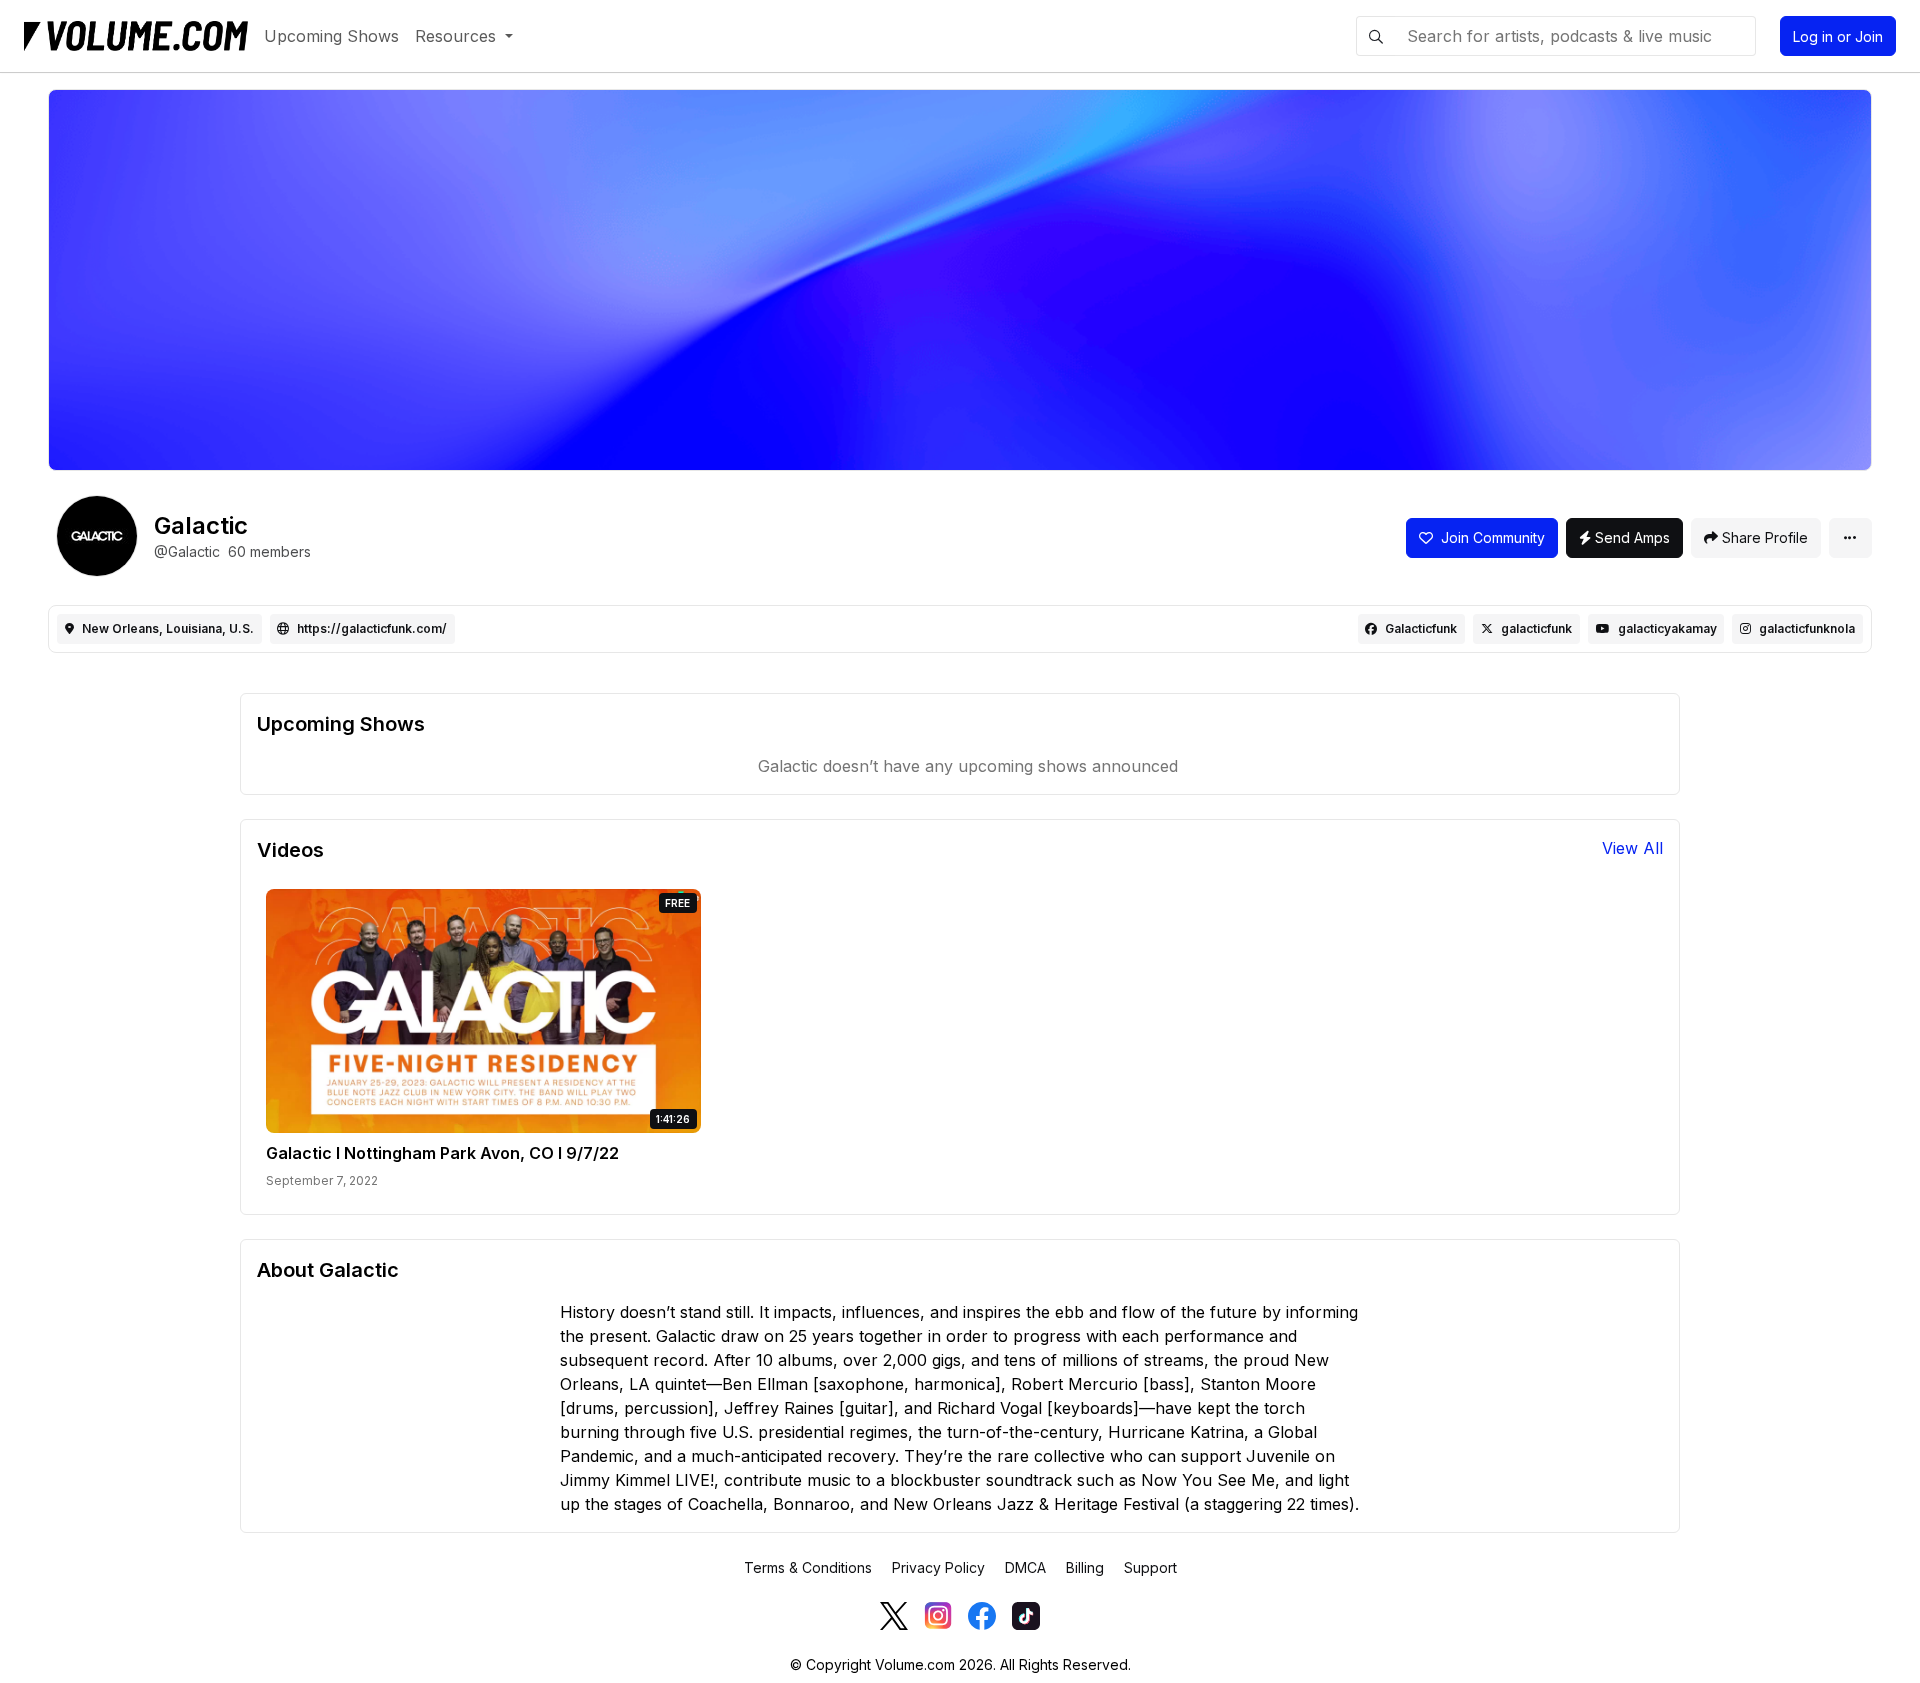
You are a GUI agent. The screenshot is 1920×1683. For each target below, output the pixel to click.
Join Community (1489, 537)
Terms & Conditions (808, 1567)
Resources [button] (458, 36)
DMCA (1025, 1567)
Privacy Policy (938, 1567)
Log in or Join (1838, 36)
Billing (1085, 1567)
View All (1632, 848)
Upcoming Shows (331, 36)
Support (1150, 1567)
